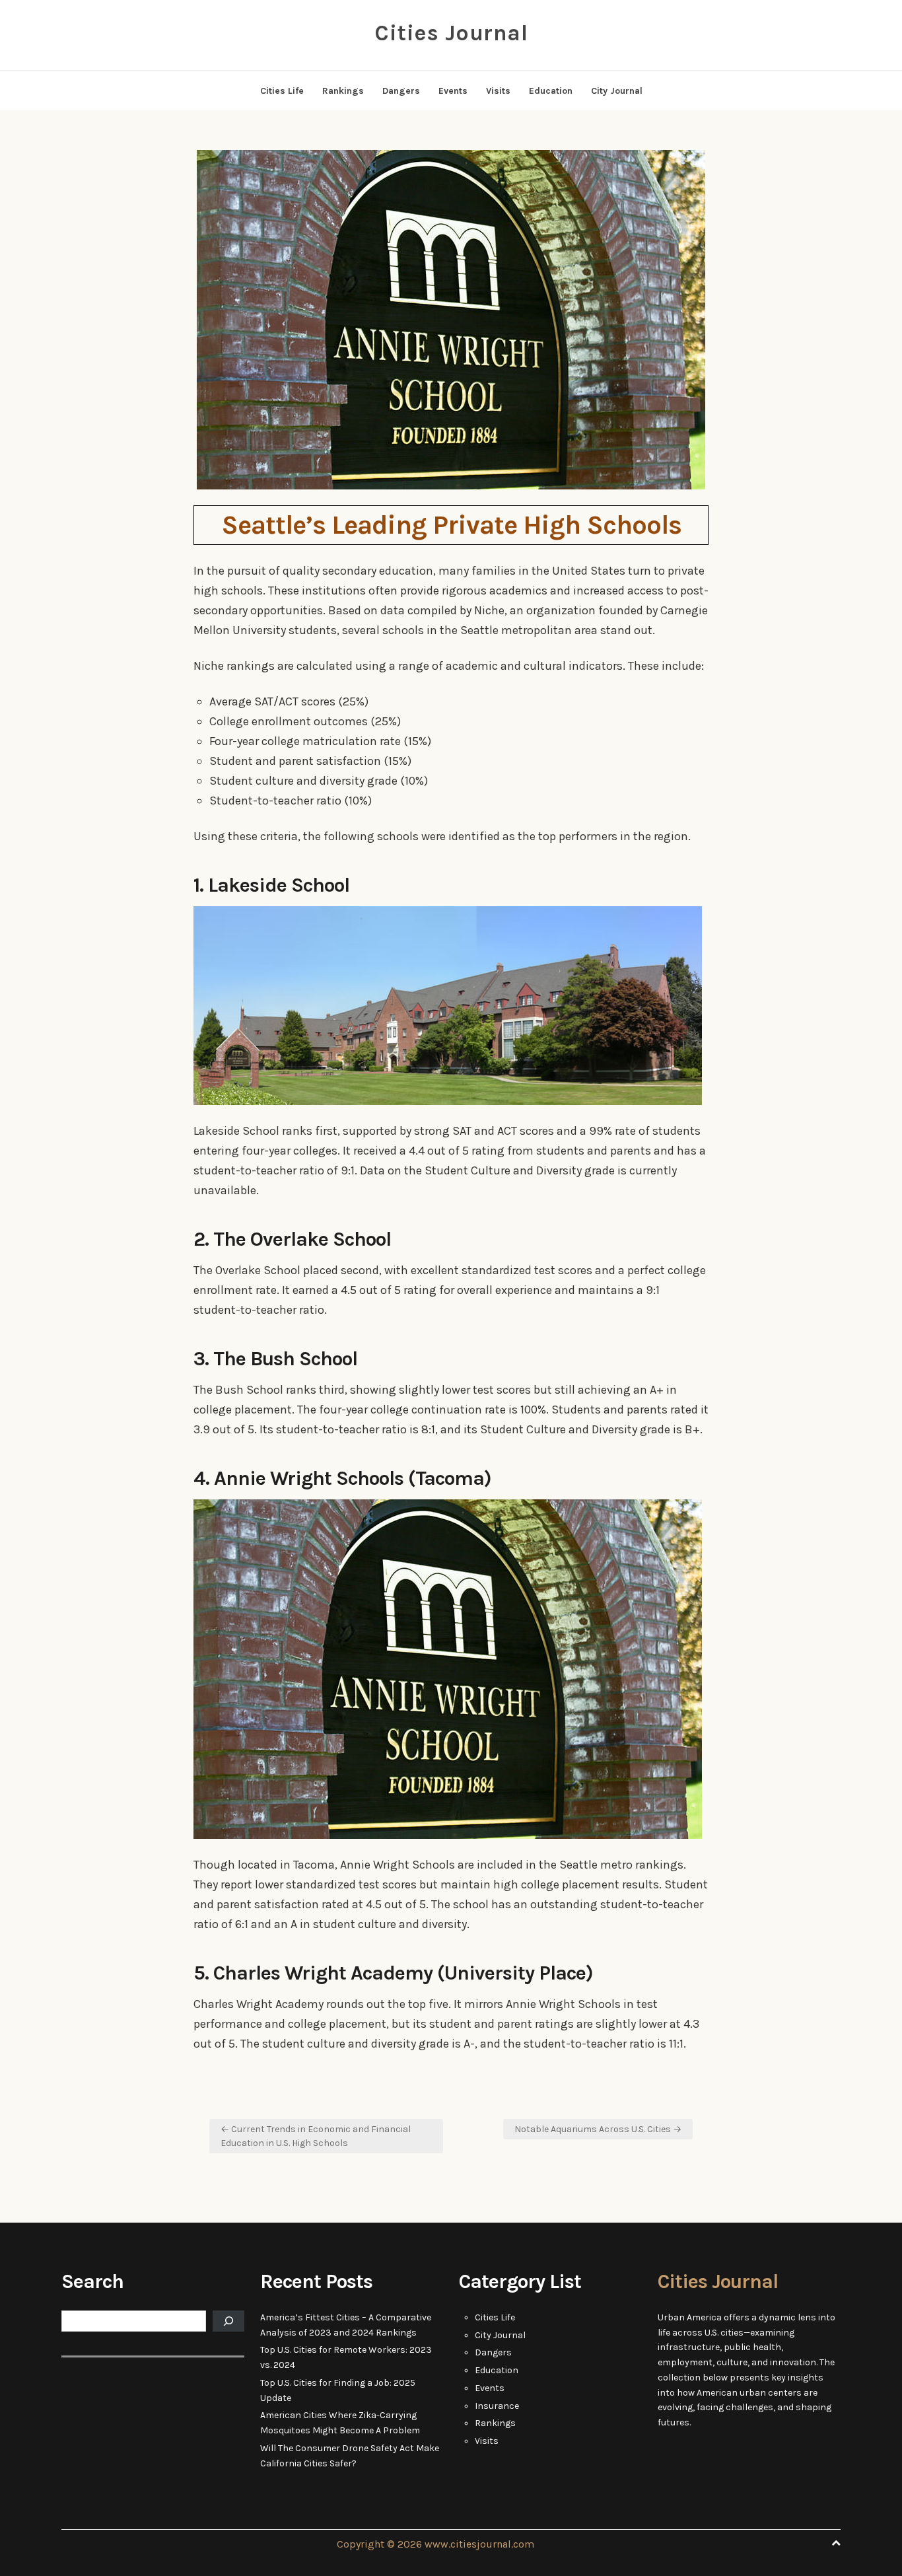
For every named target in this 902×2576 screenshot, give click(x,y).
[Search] (228, 2321)
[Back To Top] (836, 2543)
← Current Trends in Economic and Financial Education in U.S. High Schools (316, 2136)
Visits (498, 91)
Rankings (343, 91)
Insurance (497, 2406)
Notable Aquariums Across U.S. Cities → (598, 2129)
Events (453, 91)
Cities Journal (451, 33)
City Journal (617, 91)
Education (551, 91)
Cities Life (282, 91)
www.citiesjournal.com (479, 2544)
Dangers (401, 91)
